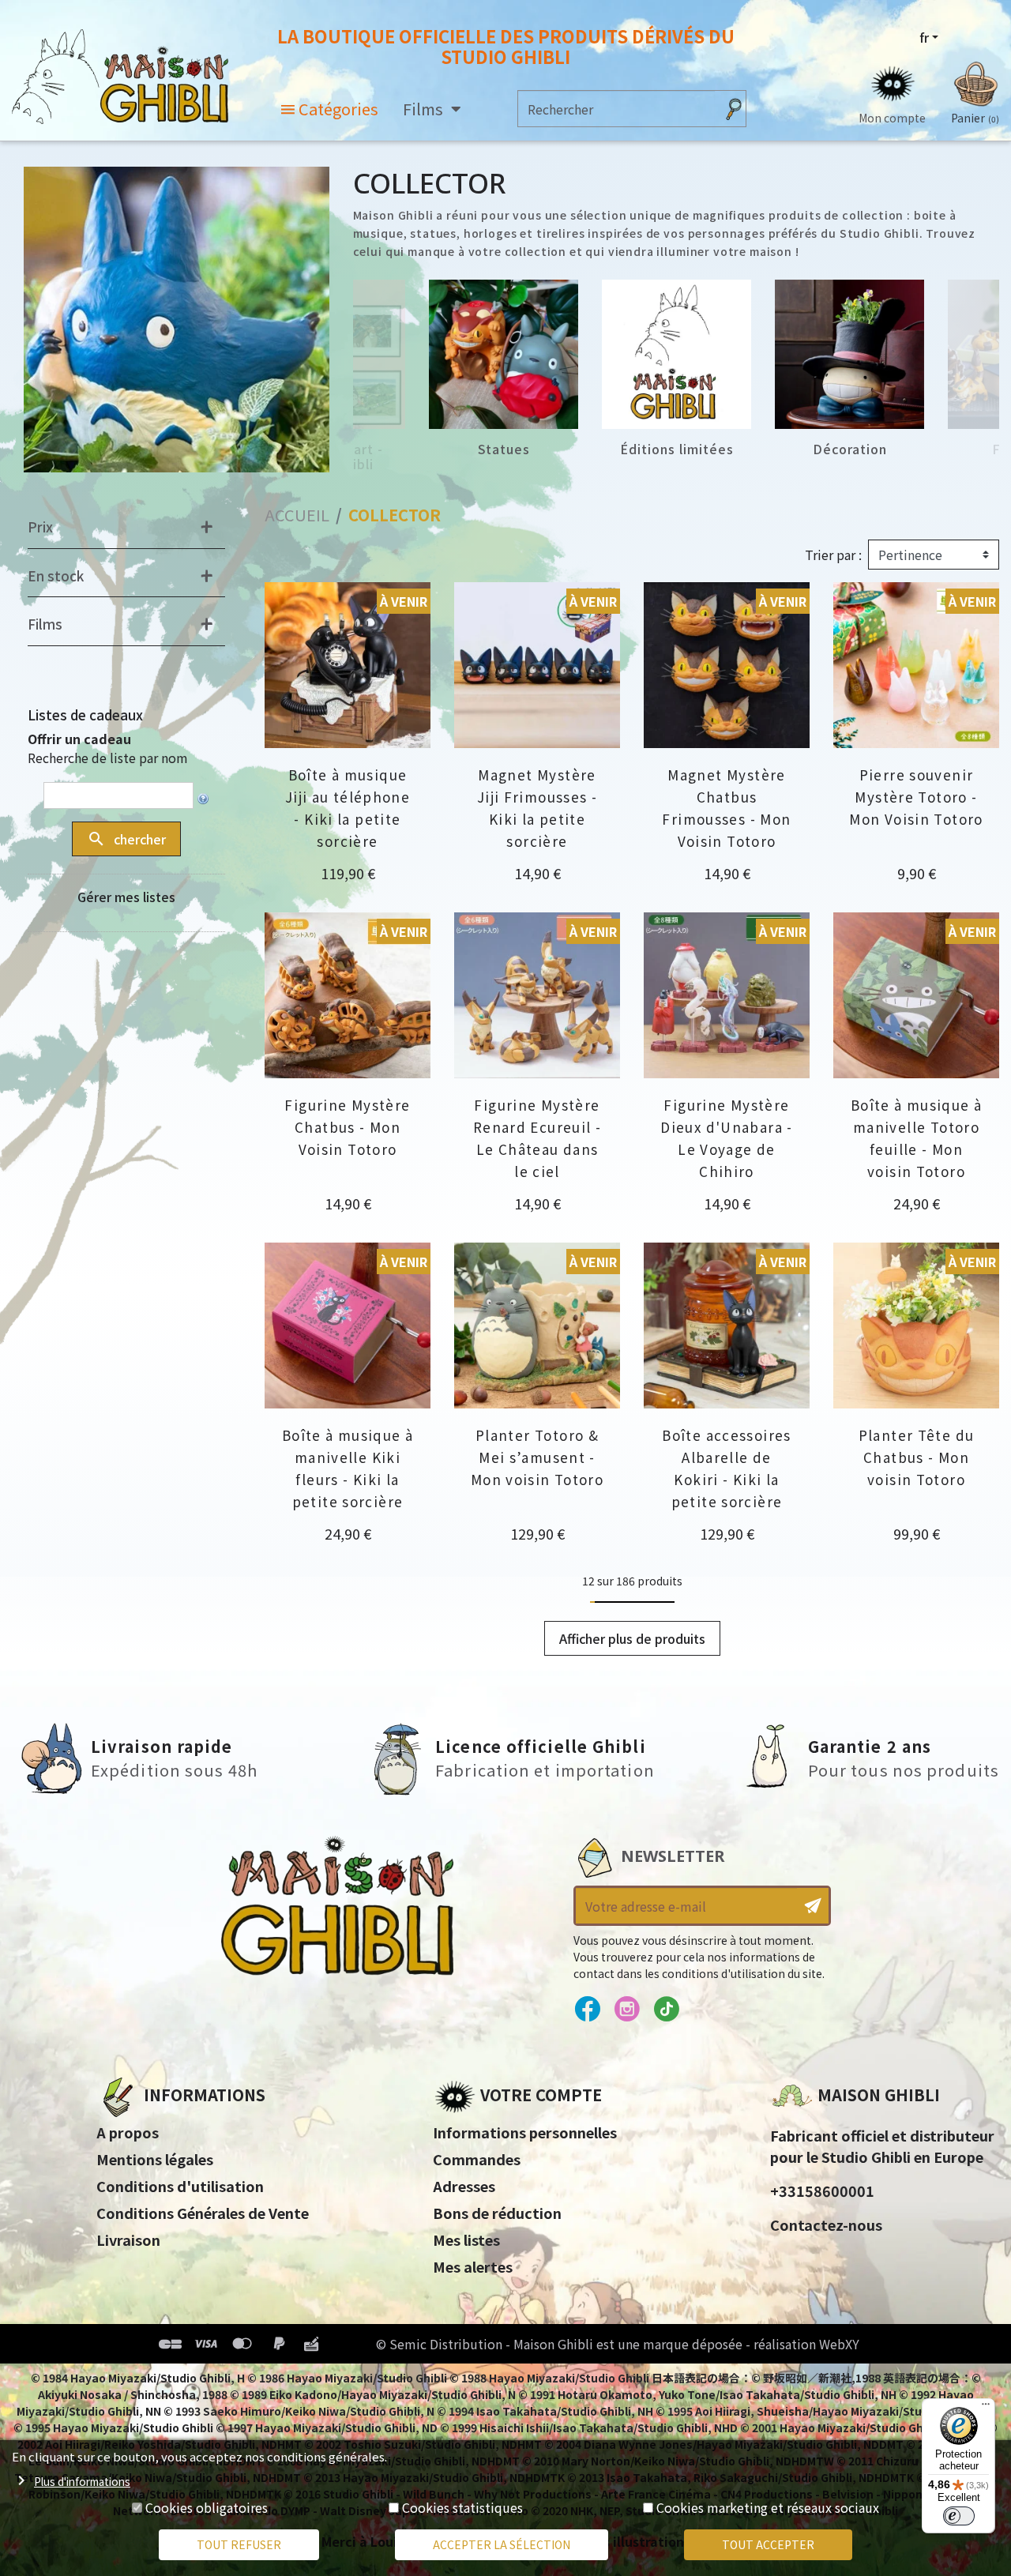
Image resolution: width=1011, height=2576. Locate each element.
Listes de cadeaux (85, 715)
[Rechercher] (734, 109)
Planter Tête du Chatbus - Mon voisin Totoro (917, 1457)
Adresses (464, 2186)
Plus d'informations (82, 2481)
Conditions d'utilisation (180, 2186)
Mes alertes (473, 2266)
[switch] (959, 2516)
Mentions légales (155, 2159)
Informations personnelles (525, 2132)
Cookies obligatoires (207, 2507)
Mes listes (466, 2239)
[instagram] (627, 2010)
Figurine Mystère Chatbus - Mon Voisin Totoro (347, 1127)
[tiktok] (666, 2010)
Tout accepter (768, 2544)
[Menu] (986, 2408)
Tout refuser (239, 2544)
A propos (128, 2132)
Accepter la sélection (502, 2544)
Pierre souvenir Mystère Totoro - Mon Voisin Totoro (916, 797)
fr (924, 37)
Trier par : (833, 555)
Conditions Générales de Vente (203, 2213)
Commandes (477, 2159)
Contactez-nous (826, 2224)
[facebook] (587, 2010)
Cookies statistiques (462, 2507)
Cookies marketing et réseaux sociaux (768, 2507)
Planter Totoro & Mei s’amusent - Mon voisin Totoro (537, 1457)
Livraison (128, 2239)
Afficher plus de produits (632, 1638)
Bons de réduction (497, 2213)
